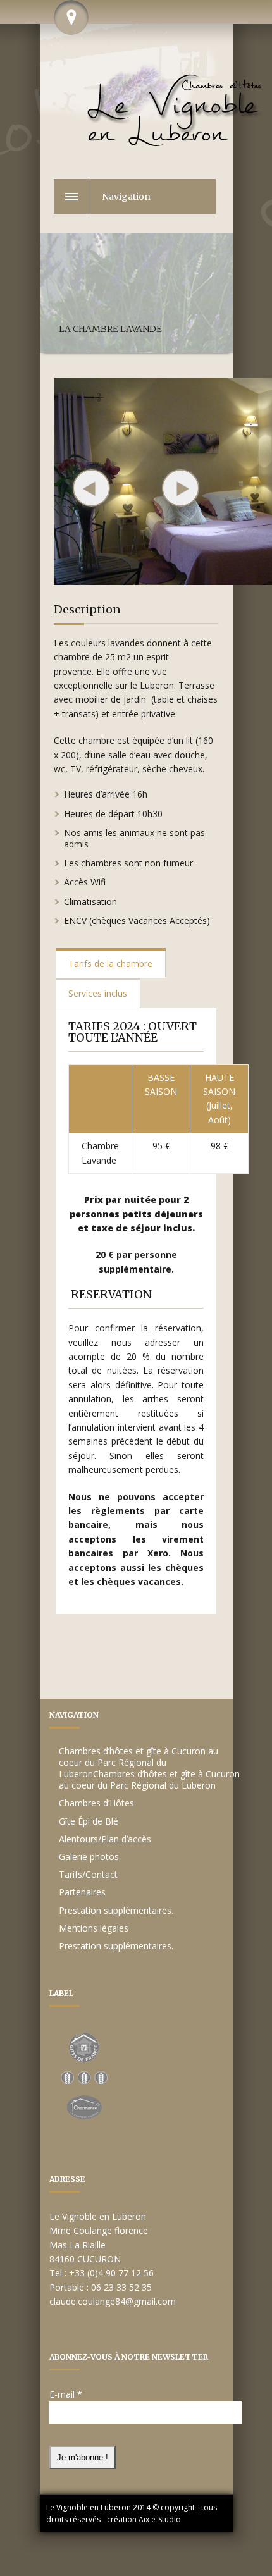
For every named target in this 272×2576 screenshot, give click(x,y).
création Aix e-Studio (144, 2519)
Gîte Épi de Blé (89, 1821)
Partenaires (82, 1892)
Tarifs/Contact (88, 1874)
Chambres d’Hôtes (96, 1803)
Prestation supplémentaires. (116, 1910)
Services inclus (98, 993)
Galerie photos (89, 1857)
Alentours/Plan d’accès (105, 1839)
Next (181, 488)
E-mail (66, 2394)
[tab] (111, 963)
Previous (91, 488)
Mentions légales (94, 1928)
